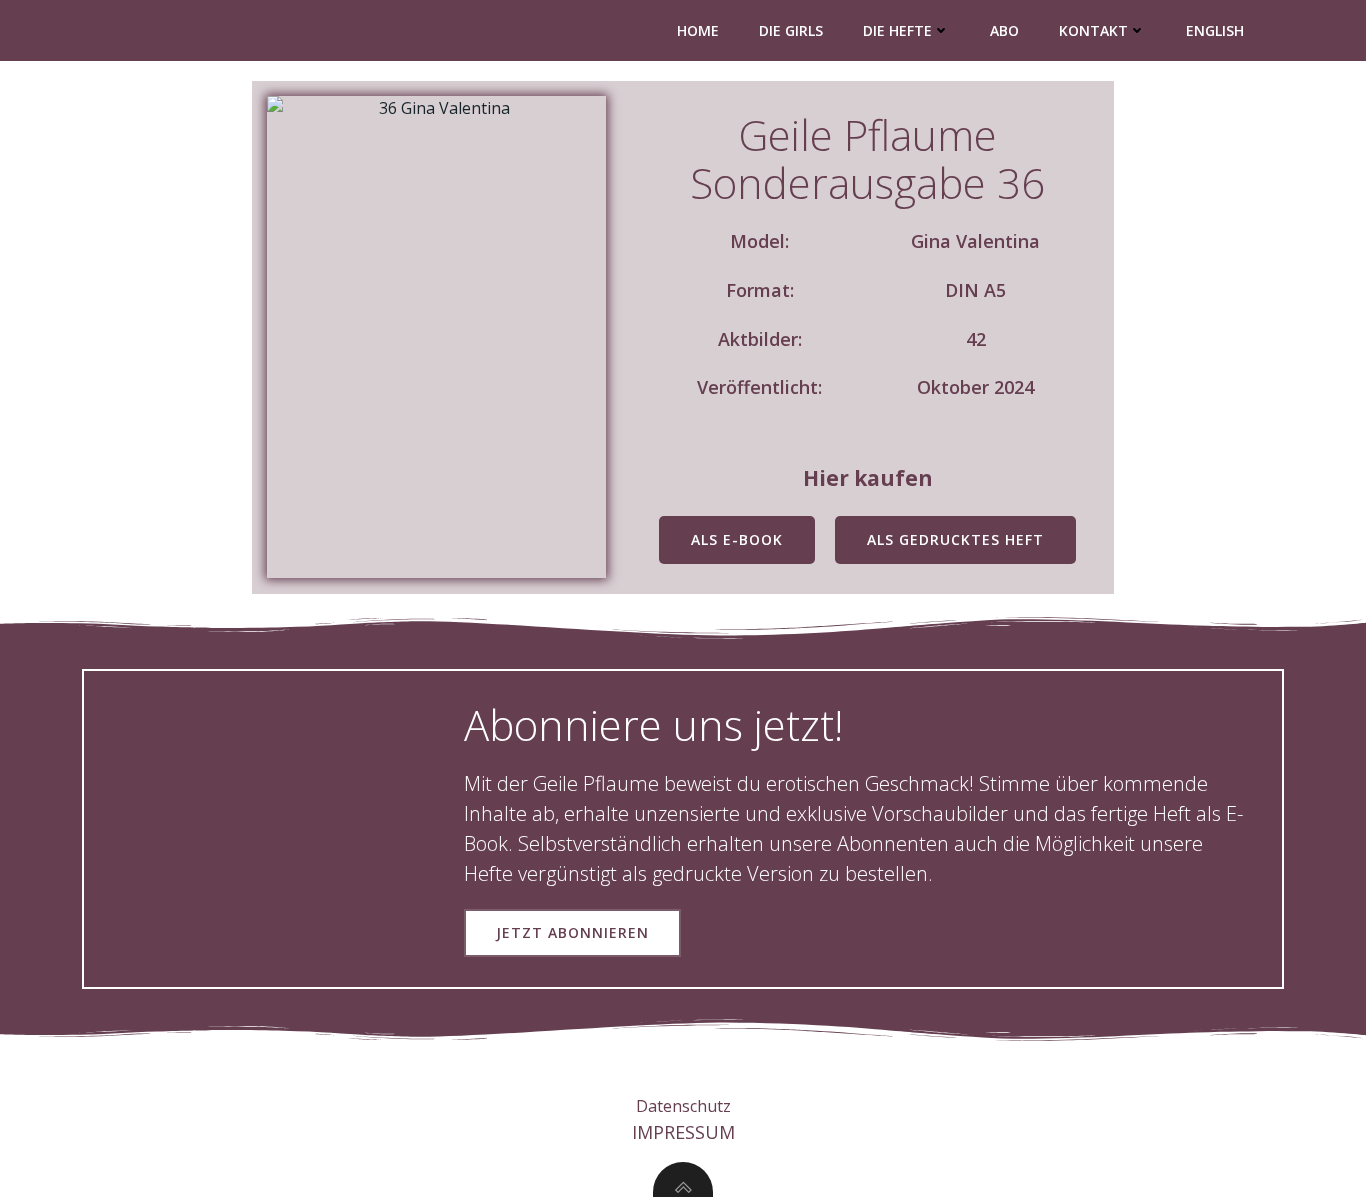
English (1215, 30)
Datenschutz (683, 1106)
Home (698, 30)
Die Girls (791, 30)
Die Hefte (897, 30)
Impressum (683, 1132)
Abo (1004, 30)
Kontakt (1093, 30)
